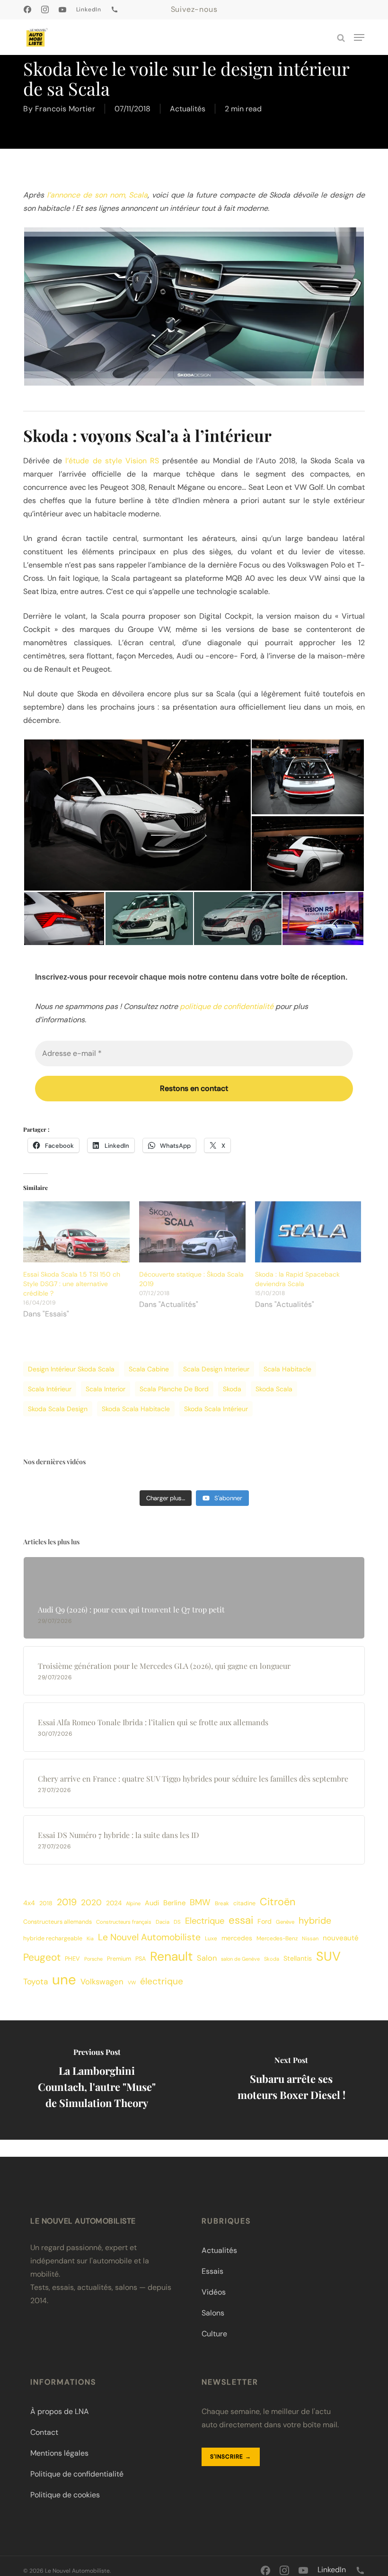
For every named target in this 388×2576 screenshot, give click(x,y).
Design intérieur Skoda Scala (71, 1369)
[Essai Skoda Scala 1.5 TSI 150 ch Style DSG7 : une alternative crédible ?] (76, 1232)
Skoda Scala (274, 1389)
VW (132, 1982)
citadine (244, 1903)
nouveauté (341, 1938)
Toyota (35, 1982)
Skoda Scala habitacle (136, 1409)
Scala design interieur (216, 1369)
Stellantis (298, 1958)
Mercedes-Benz (277, 1938)
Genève (285, 1922)
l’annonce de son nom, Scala (97, 195)
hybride (315, 1921)
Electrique (205, 1921)
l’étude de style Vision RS (112, 461)
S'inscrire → (231, 2457)
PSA (141, 1959)
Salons (213, 2313)
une (64, 1980)
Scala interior (106, 1389)
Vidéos (214, 2292)
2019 (67, 1902)
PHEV (72, 1959)
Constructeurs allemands (57, 1922)
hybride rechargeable (53, 1938)
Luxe (211, 1938)
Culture (214, 2334)
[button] (359, 37)
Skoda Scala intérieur (216, 1409)
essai (241, 1920)
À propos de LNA (60, 2411)
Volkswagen (102, 1982)
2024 (114, 1903)
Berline (174, 1903)
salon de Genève (240, 1959)
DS (177, 1922)
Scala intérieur (50, 1389)
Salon (207, 1958)
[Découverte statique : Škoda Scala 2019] (192, 1232)
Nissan (310, 1938)
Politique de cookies (65, 2495)
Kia (90, 1938)
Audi (152, 1903)
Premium (119, 1959)
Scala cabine (149, 1369)
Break (222, 1904)
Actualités (188, 109)
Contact (44, 2432)
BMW (200, 1902)
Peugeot (42, 1957)
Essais (212, 2271)
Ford (265, 1921)
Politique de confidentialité (77, 2474)
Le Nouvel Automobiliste (149, 1937)
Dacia (163, 1922)
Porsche (93, 1959)
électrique (162, 1981)
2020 (91, 1902)
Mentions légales (59, 2453)
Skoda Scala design (58, 1409)
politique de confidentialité (227, 1006)
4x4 (29, 1903)
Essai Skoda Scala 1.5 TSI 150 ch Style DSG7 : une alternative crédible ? (72, 1284)
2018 (46, 1903)
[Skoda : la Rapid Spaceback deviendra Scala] (308, 1232)
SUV (328, 1956)
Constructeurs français (124, 1922)
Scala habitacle (287, 1369)
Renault (171, 1956)
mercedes (237, 1938)
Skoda (232, 1389)
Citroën (278, 1902)
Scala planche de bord (174, 1389)
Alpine (133, 1903)
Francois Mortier (65, 109)
